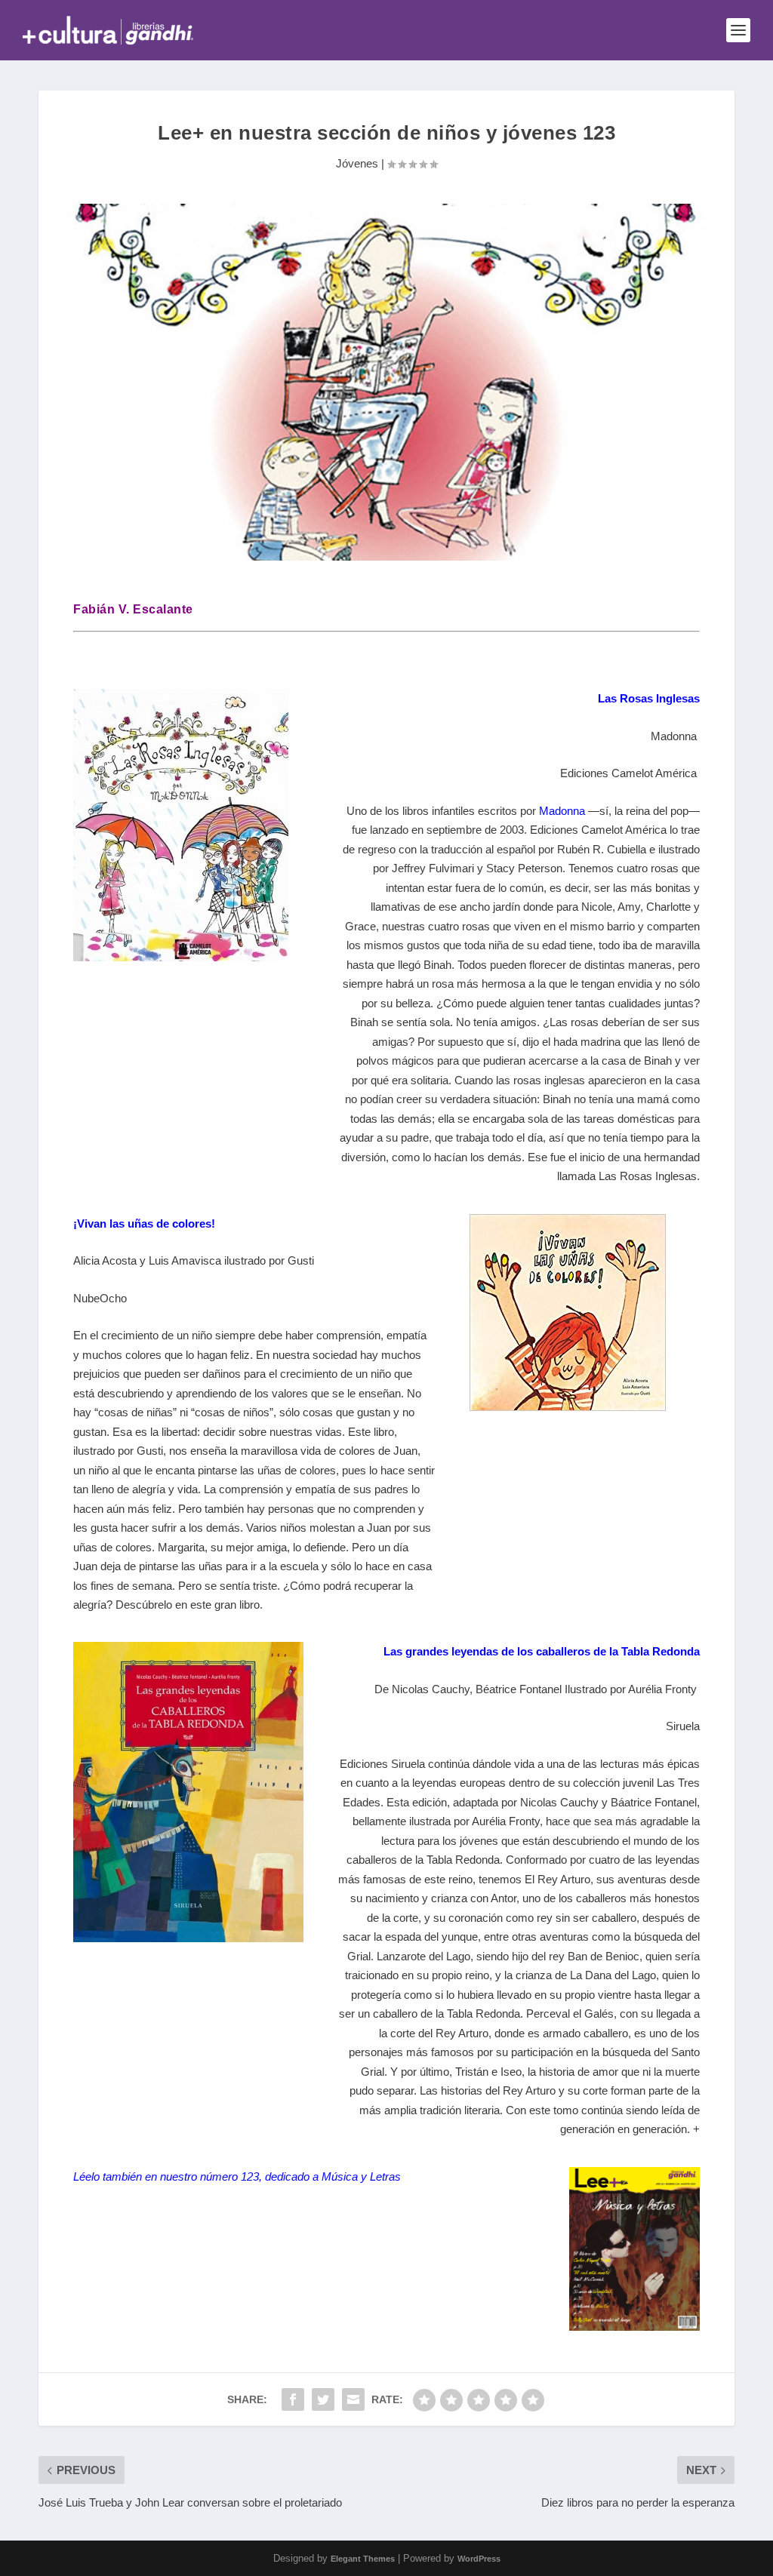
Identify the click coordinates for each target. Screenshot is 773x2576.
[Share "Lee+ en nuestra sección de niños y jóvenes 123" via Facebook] (293, 2399)
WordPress (479, 2559)
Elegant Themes (363, 2559)
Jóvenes (357, 163)
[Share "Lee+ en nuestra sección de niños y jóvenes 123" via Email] (353, 2399)
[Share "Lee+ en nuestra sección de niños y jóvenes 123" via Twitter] (323, 2399)
